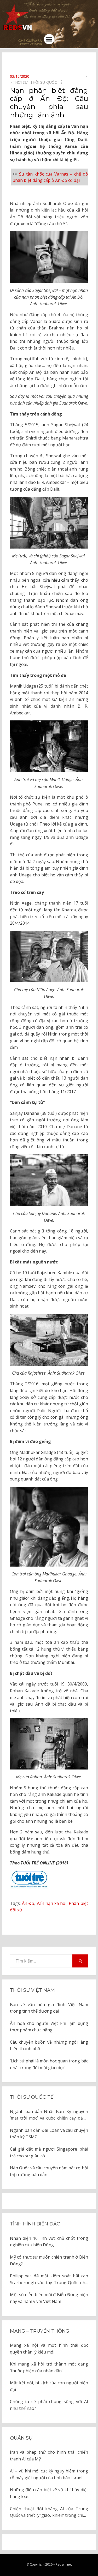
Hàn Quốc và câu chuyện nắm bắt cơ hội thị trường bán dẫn (49, 2171)
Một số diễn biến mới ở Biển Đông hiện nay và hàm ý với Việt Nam (49, 2298)
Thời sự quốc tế (32, 2097)
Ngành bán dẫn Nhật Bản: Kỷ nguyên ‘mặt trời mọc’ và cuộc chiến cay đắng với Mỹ (49, 2115)
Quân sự (21, 2438)
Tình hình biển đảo (35, 2224)
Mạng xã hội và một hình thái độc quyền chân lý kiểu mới (49, 2349)
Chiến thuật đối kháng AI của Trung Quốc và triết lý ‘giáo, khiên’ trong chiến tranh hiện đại (49, 2512)
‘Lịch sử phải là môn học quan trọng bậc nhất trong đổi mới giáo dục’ (49, 2064)
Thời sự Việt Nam (32, 1990)
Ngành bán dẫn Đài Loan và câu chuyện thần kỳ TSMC (49, 2134)
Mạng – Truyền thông (40, 2331)
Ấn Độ (28, 1903)
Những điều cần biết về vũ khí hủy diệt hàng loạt (49, 2493)
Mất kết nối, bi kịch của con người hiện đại (49, 2386)
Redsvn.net (64, 2564)
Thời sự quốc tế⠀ (48, 82)
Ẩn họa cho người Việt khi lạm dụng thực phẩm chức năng (49, 2027)
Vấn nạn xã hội (51, 1903)
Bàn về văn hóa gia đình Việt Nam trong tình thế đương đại (49, 2008)
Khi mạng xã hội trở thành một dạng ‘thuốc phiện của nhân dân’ (49, 2367)
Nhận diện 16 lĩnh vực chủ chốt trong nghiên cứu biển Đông (49, 2242)
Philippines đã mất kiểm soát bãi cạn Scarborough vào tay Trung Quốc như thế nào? (49, 2279)
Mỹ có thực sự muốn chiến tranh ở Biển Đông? (49, 2260)
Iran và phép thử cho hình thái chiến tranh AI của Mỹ (49, 2455)
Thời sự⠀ (22, 82)
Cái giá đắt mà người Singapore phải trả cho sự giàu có (49, 2152)
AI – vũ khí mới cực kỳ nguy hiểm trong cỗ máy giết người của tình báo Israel (49, 2474)
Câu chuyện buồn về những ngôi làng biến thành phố (49, 2045)
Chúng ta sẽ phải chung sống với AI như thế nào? (49, 2405)
